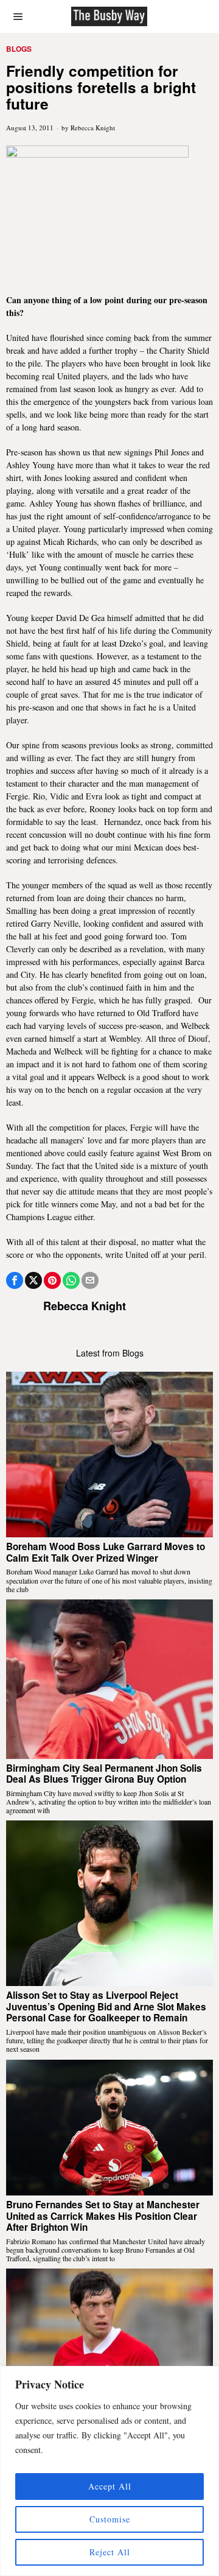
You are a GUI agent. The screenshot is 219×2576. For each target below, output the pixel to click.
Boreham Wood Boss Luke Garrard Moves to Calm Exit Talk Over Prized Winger (106, 1552)
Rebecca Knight (93, 128)
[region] (109, 2471)
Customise (110, 2519)
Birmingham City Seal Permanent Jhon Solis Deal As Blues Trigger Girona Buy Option (104, 1774)
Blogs (19, 49)
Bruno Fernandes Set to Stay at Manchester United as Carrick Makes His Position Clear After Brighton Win (103, 2216)
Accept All (110, 2486)
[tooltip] (15, 1280)
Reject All (110, 2552)
